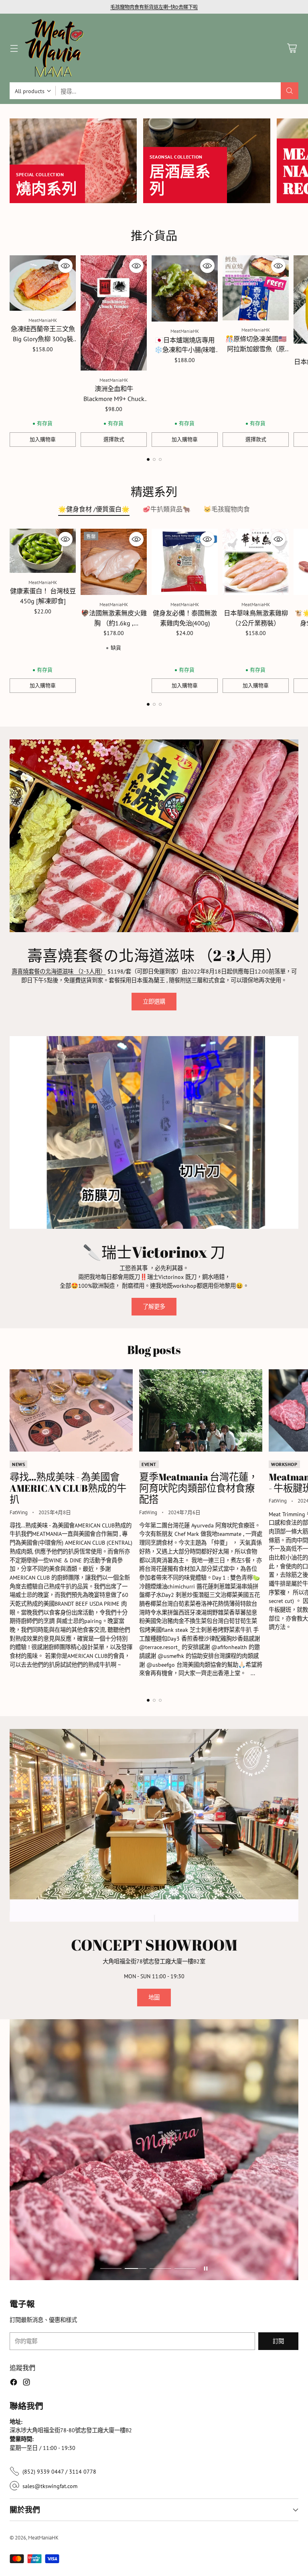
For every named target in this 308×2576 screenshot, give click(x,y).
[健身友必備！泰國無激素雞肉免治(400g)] (185, 562)
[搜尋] (290, 91)
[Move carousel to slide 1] (148, 459)
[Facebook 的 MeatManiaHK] (14, 2383)
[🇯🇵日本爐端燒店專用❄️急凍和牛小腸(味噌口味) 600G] (185, 288)
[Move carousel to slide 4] (185, 2269)
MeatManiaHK (43, 2538)
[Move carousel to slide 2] (154, 459)
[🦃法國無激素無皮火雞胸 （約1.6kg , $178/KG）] (114, 562)
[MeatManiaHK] (54, 48)
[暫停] (206, 2269)
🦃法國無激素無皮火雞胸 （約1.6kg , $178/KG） (114, 623)
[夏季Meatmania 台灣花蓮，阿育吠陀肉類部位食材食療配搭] (201, 1410)
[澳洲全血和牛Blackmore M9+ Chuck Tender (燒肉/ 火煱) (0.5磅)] (114, 313)
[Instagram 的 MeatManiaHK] (26, 2383)
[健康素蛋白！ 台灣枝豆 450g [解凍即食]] (43, 551)
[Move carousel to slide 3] (160, 459)
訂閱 (278, 2341)
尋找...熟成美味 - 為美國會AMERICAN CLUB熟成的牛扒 (68, 1488)
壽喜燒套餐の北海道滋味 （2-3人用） (59, 971)
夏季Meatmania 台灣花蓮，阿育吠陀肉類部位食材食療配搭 (199, 1488)
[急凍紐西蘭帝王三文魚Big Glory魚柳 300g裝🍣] (43, 283)
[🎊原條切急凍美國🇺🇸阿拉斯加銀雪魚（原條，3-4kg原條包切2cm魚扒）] (256, 288)
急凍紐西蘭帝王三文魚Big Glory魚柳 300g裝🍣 (43, 339)
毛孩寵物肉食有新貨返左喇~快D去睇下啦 (154, 7)
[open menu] (14, 48)
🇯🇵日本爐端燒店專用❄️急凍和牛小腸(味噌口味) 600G (185, 350)
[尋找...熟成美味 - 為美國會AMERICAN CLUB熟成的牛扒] (71, 1410)
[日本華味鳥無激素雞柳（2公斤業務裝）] (256, 562)
